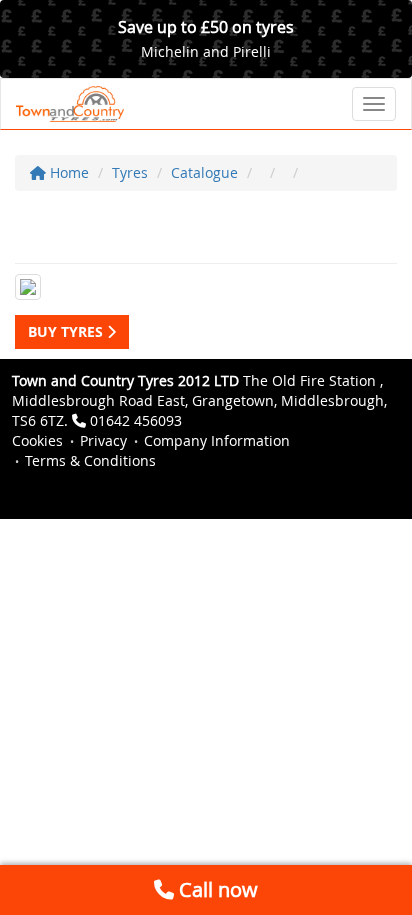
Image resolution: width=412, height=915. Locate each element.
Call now (216, 889)
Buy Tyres (67, 331)
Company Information (217, 440)
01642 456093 (136, 420)
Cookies (37, 440)
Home (67, 172)
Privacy (103, 440)
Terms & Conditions (90, 460)
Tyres (130, 172)
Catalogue (204, 172)
